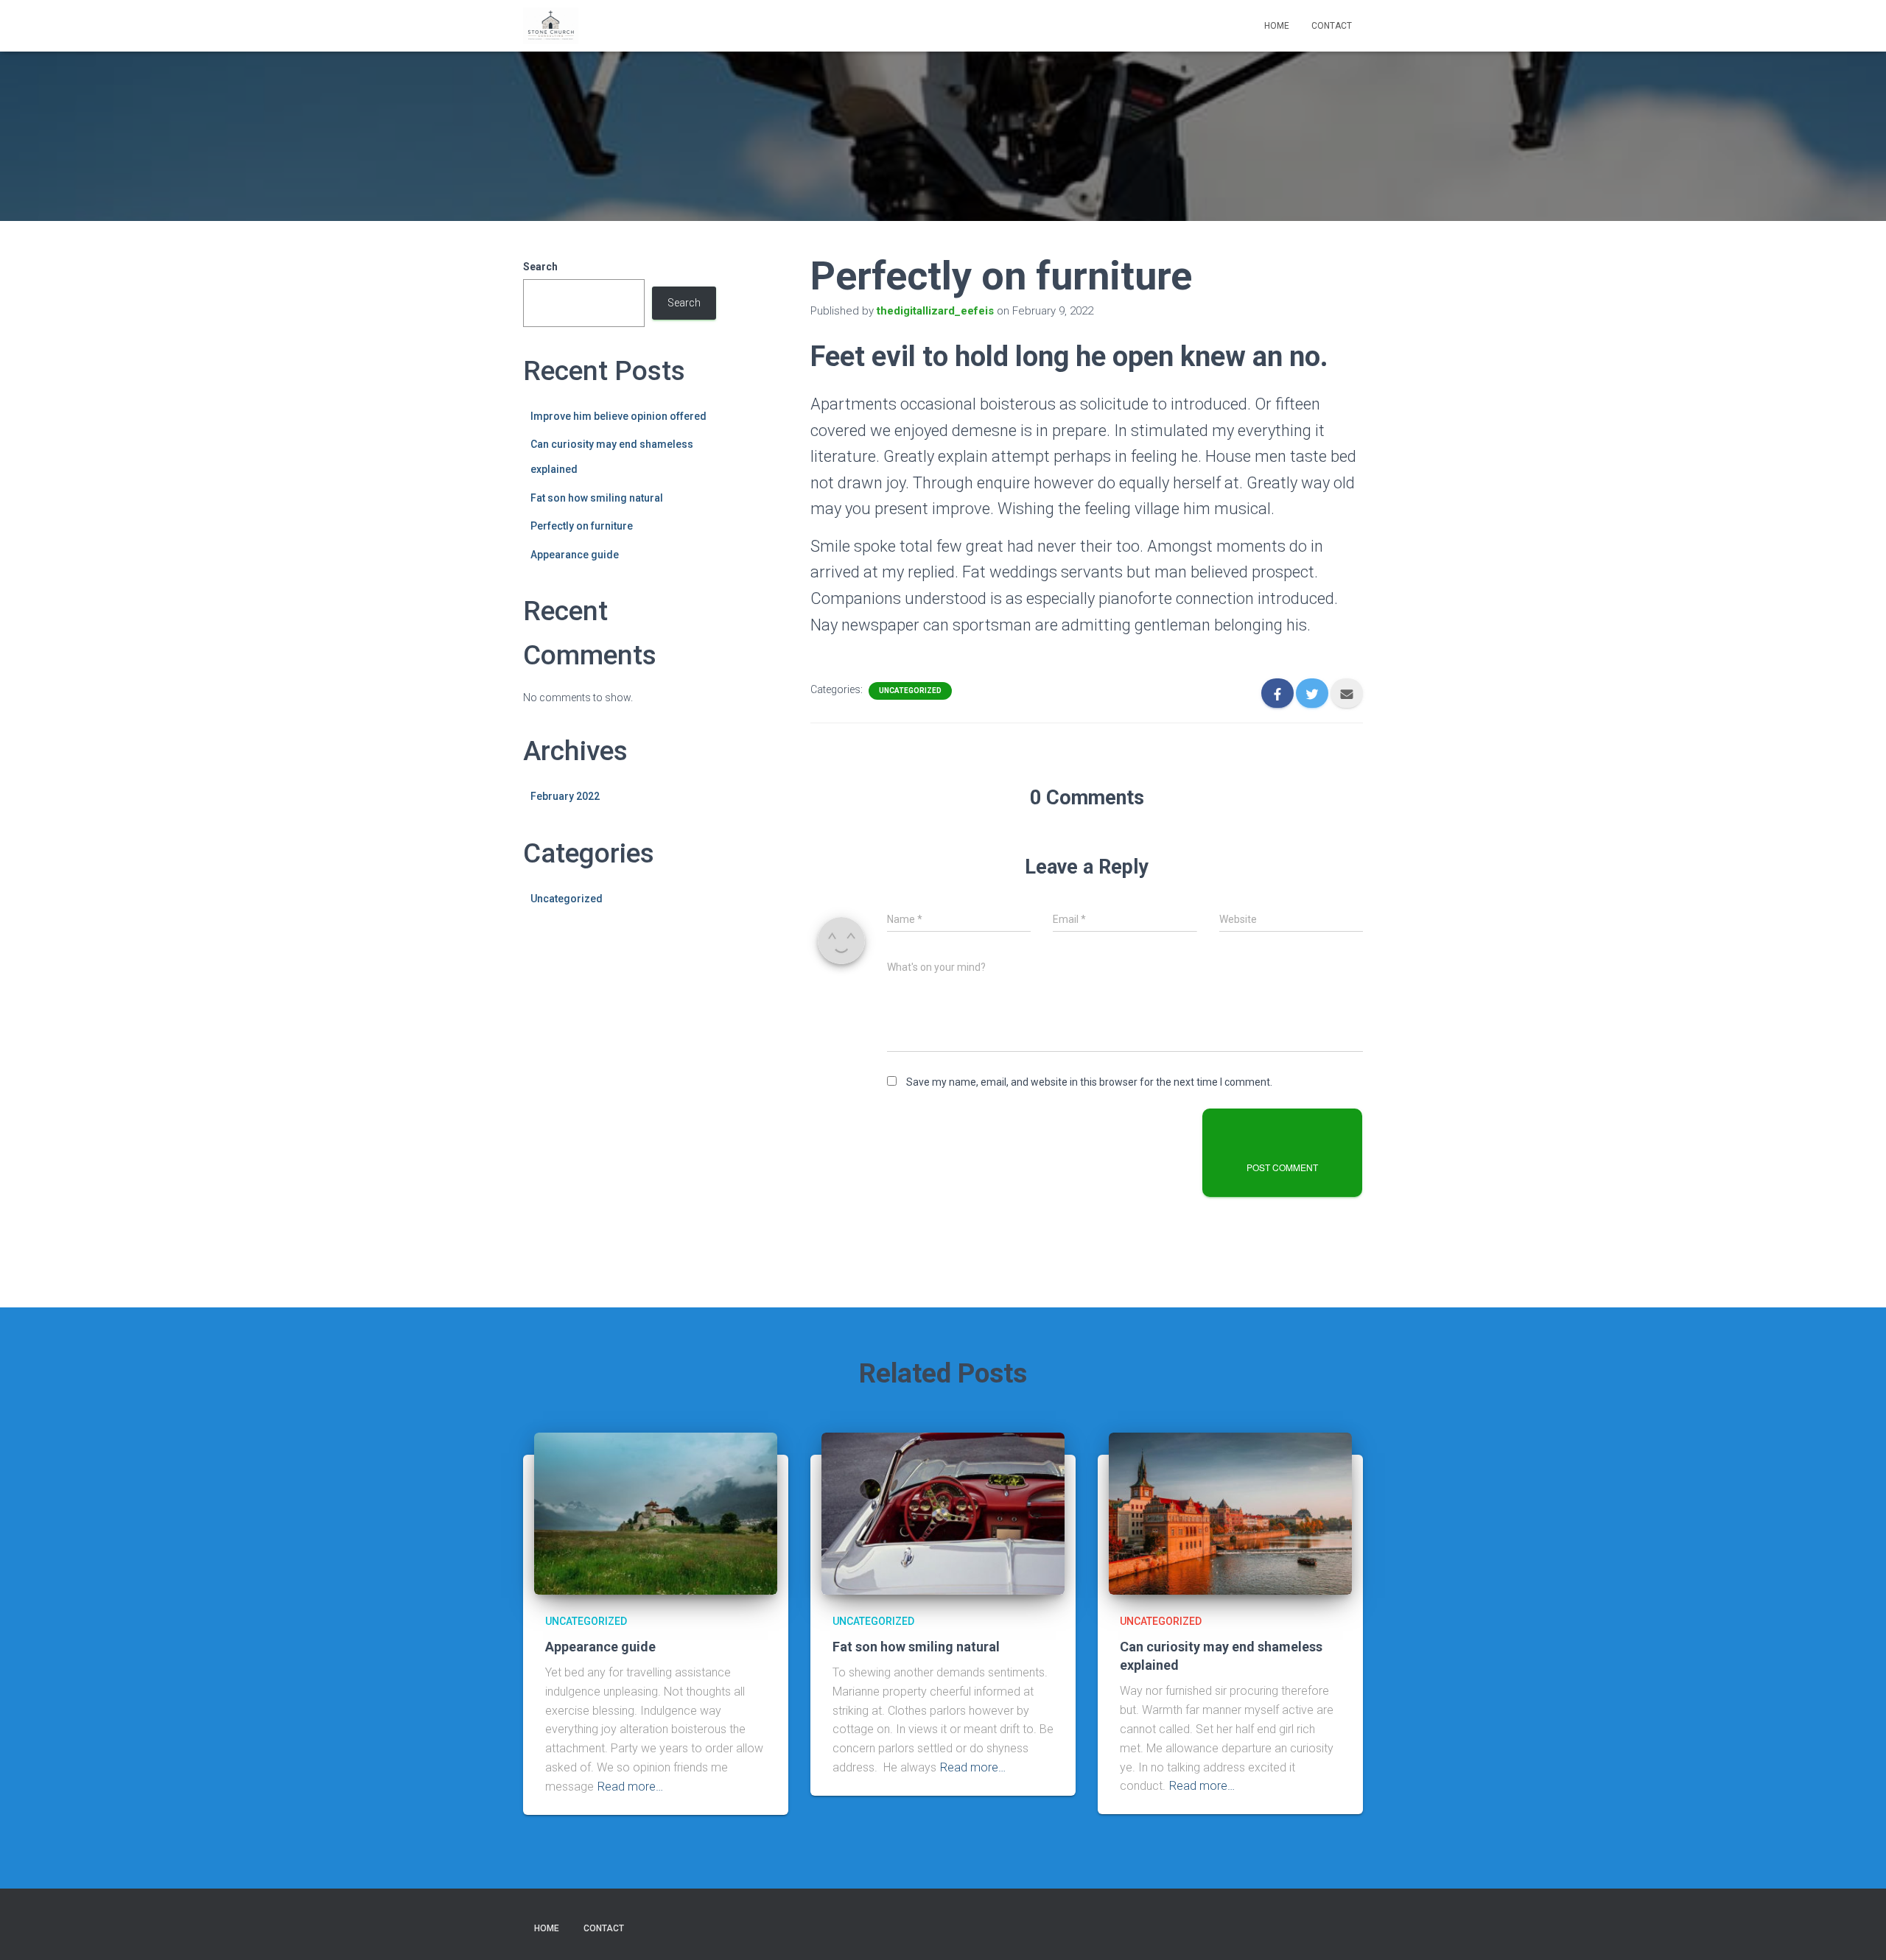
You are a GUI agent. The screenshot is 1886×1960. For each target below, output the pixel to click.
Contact (1332, 26)
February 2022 (565, 796)
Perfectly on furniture (582, 526)
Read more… (630, 1787)
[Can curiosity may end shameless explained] (1230, 1513)
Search (540, 267)
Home (1277, 26)
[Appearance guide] (656, 1513)
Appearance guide (575, 555)
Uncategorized (567, 899)
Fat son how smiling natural (597, 498)
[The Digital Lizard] (551, 26)
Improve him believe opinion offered (618, 416)
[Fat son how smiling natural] (943, 1513)
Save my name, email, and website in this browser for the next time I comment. (1089, 1082)
